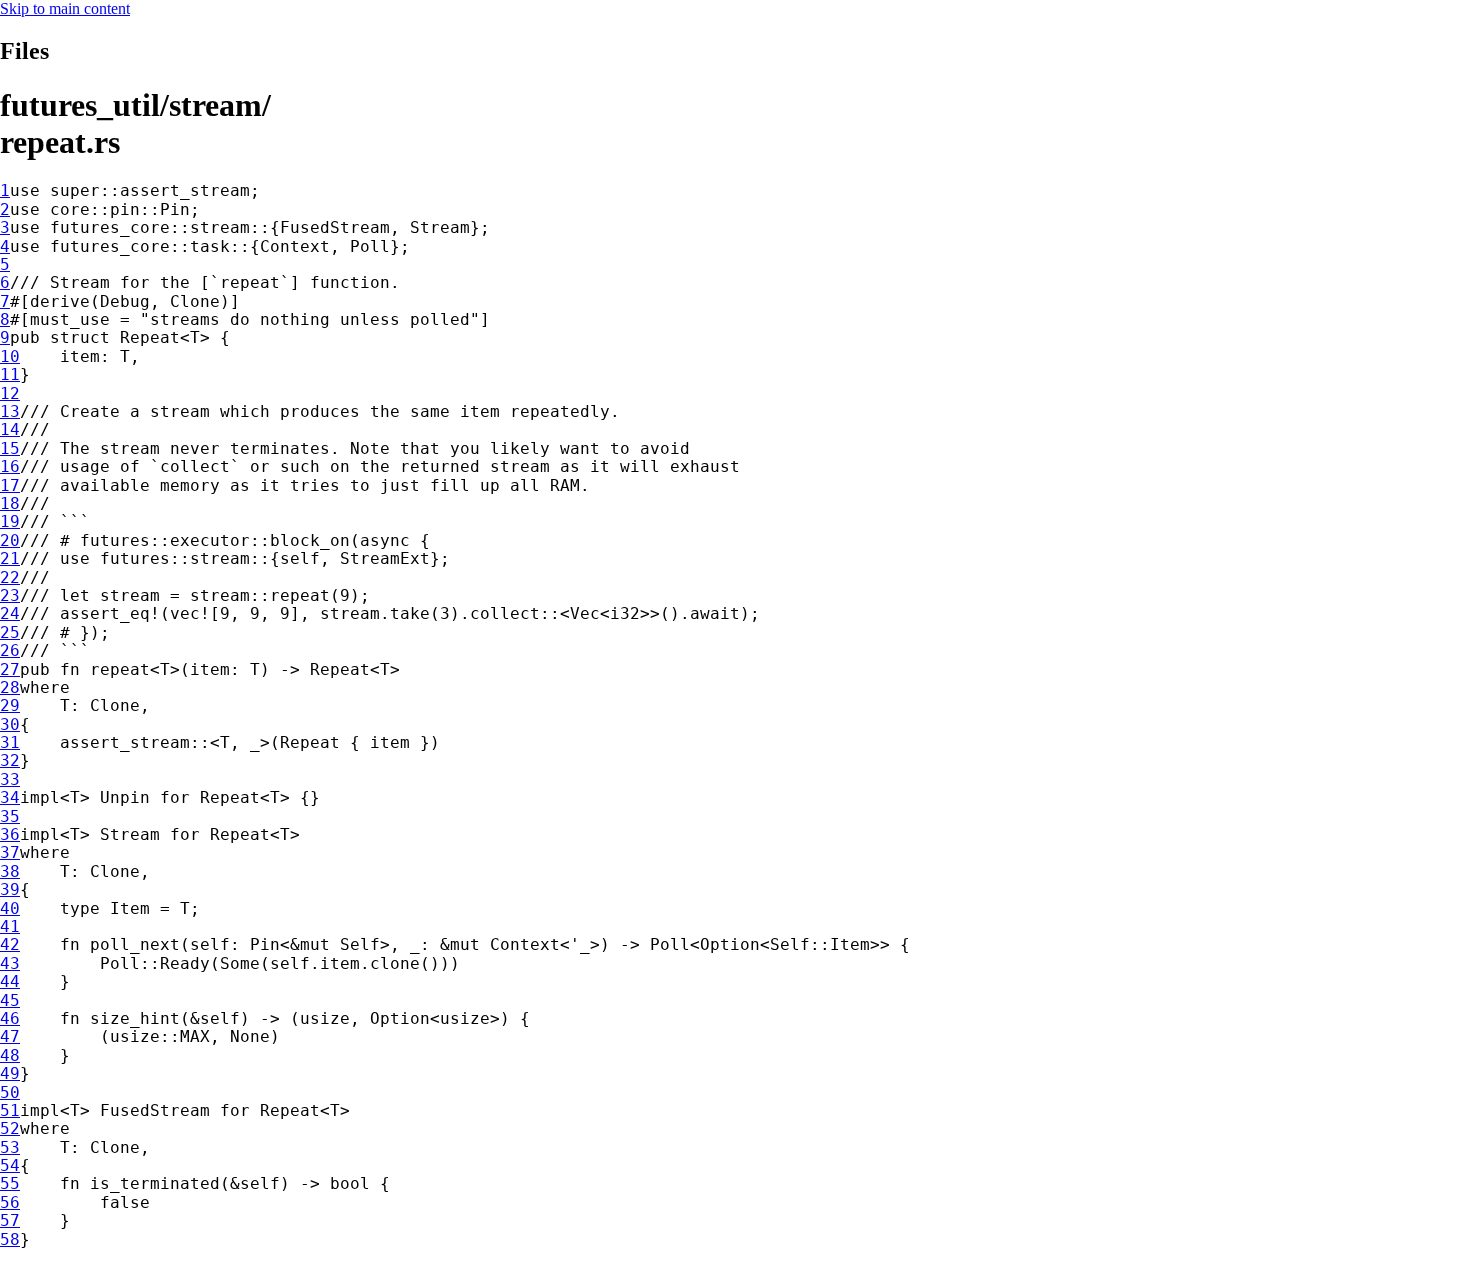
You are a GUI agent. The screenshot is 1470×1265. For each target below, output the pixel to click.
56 (10, 1202)
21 (10, 558)
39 (10, 889)
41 (10, 926)
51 (10, 1110)
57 (10, 1220)
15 (10, 448)
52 (10, 1128)
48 (10, 1055)
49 (10, 1073)
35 (10, 816)
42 (10, 944)
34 (10, 797)
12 (10, 393)
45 (10, 1000)
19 (10, 521)
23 (10, 595)
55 (10, 1183)
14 (10, 429)
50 (10, 1092)
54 (10, 1165)
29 (10, 705)
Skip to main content (65, 8)
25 (10, 632)
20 (10, 540)
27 (10, 669)
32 (10, 760)
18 (10, 503)
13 (10, 411)
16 (10, 466)
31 (10, 742)
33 (10, 779)
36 (10, 834)
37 (10, 852)
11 (10, 374)
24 (10, 613)
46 (10, 1018)
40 (10, 908)
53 (10, 1147)
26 (10, 650)
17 (10, 485)
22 (10, 577)
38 (10, 871)
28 (10, 687)
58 (10, 1239)
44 (10, 981)
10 (10, 356)
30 (10, 724)
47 (10, 1036)
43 (10, 963)
